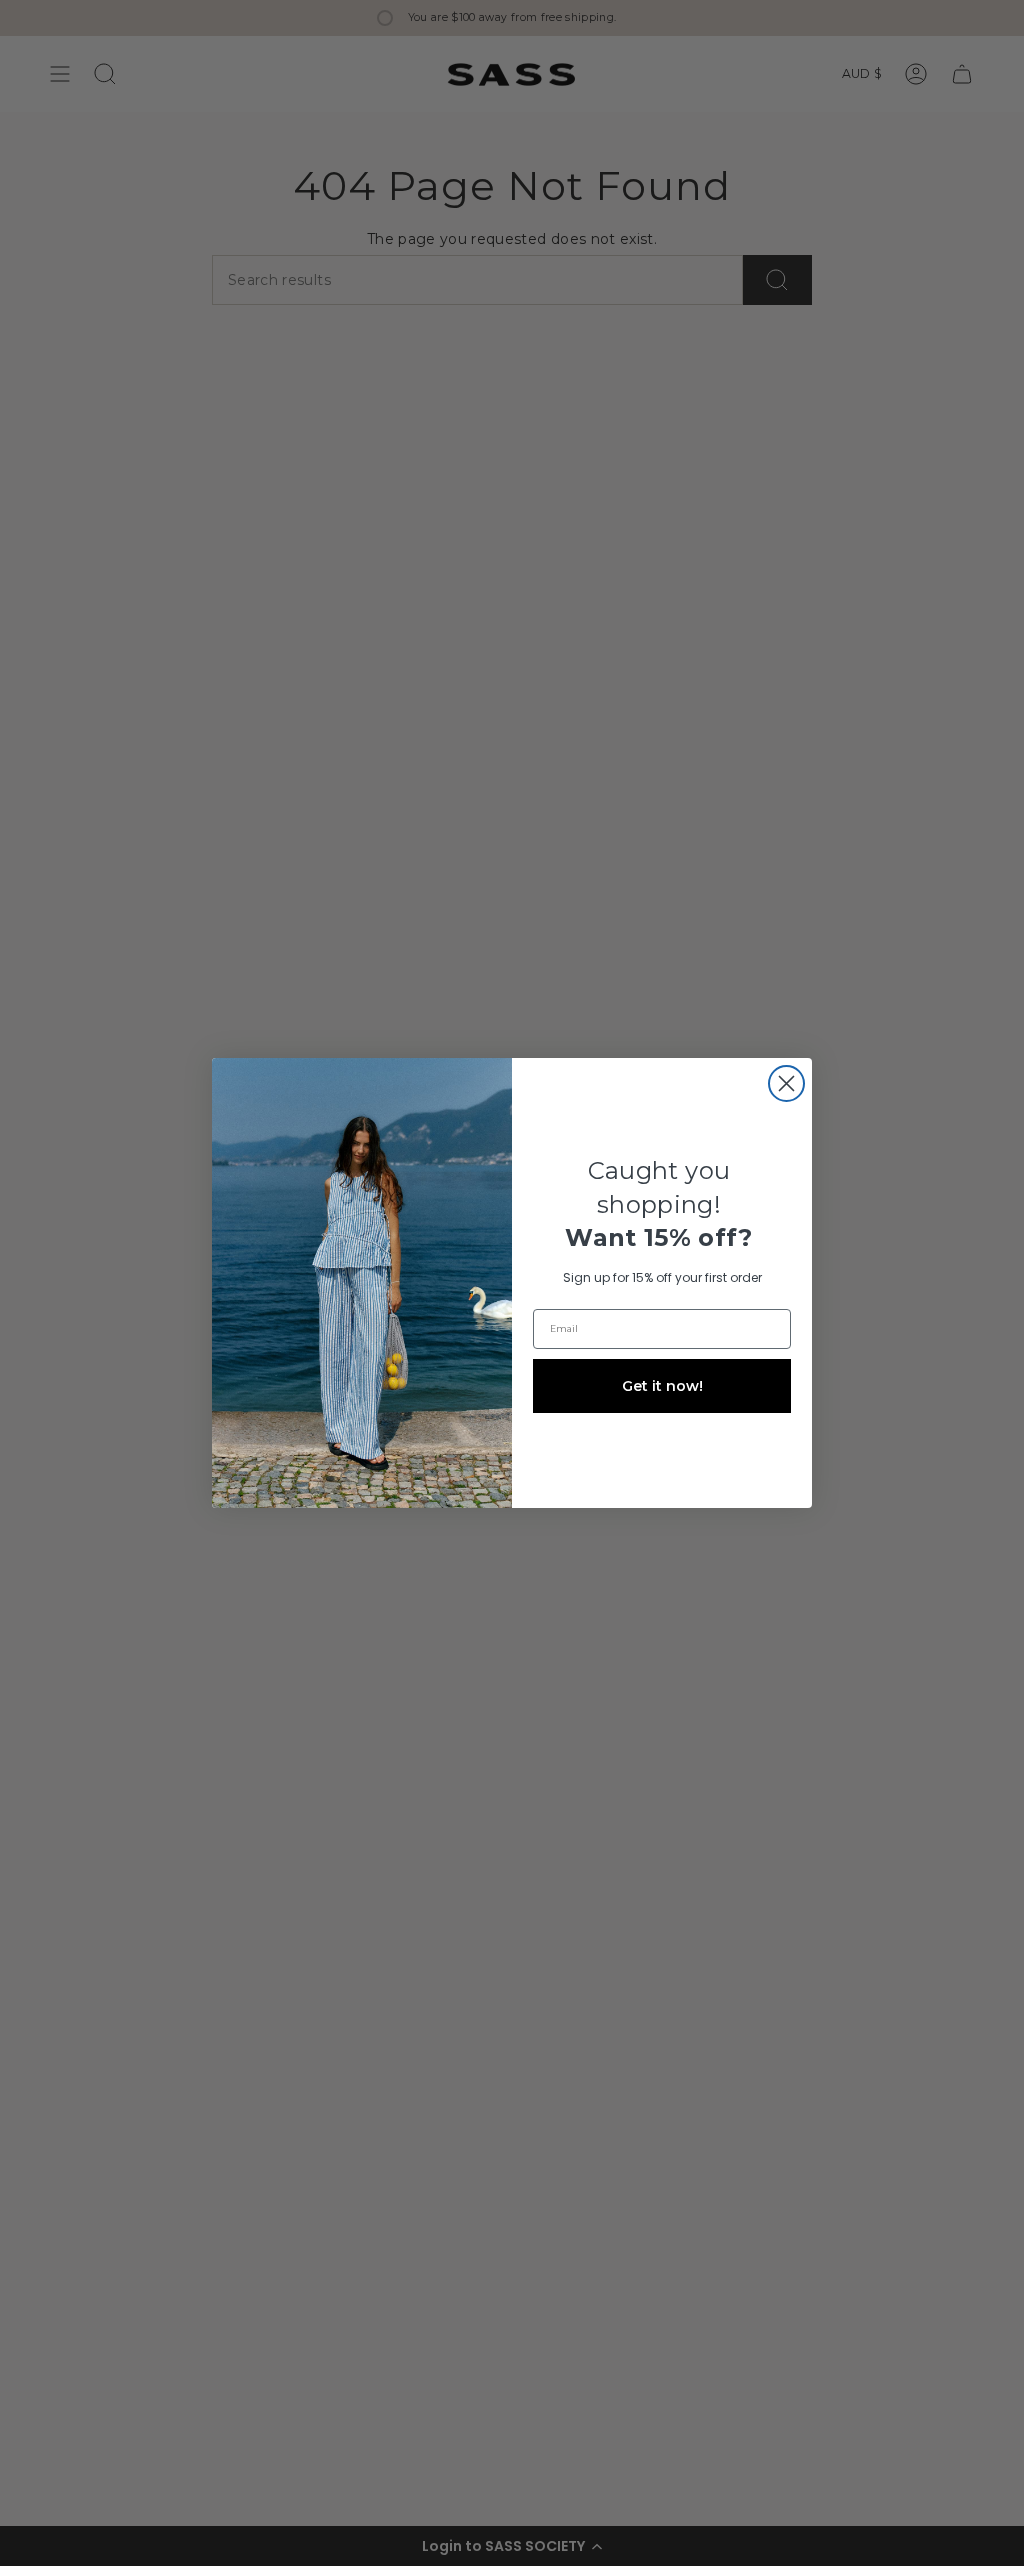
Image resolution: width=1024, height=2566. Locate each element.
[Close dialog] (786, 1083)
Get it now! (662, 1386)
